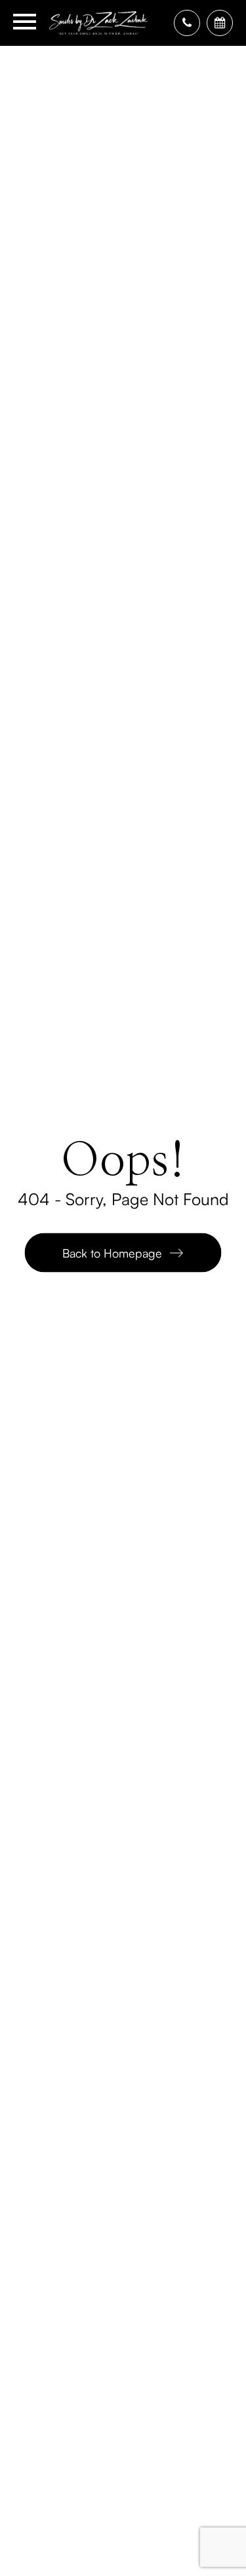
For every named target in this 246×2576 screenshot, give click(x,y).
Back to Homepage (112, 1252)
